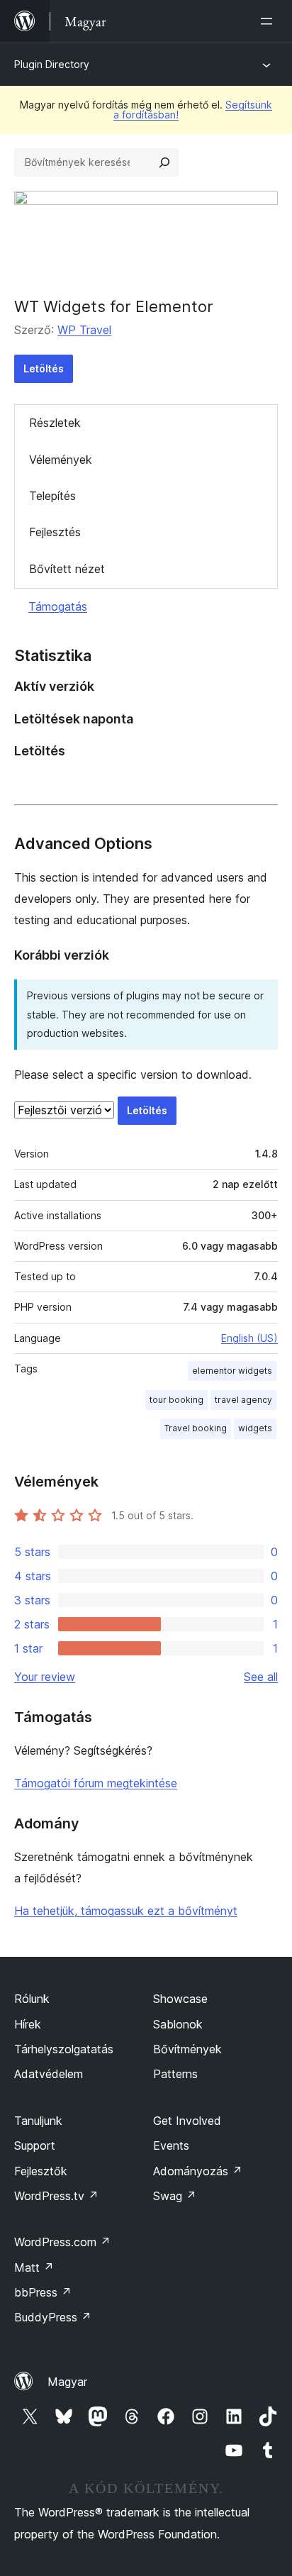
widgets (255, 1428)
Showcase (180, 1999)
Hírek (28, 2024)
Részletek (55, 423)
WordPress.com (62, 2242)
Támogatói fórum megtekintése (96, 1783)
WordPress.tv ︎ (56, 2196)
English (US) (249, 1338)
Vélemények (61, 460)
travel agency (243, 1400)
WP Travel (84, 330)
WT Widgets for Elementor (114, 306)
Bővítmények (187, 2049)
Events (171, 2145)
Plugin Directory (52, 64)
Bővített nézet (67, 569)
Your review (45, 1677)
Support (35, 2145)
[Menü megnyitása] (269, 21)
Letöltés (44, 368)
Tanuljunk (38, 2121)
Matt (34, 2267)
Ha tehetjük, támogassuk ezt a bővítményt (126, 1911)
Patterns (175, 2074)
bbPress (43, 2292)
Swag (175, 2196)
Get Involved (187, 2121)
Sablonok (178, 2024)
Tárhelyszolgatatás (64, 2049)
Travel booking (196, 1428)
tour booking (176, 1400)
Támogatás (58, 606)
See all (261, 1677)
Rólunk (32, 1999)
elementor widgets (232, 1371)
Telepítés (52, 496)
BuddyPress (53, 2317)
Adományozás (198, 2171)
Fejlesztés (55, 532)
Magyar (67, 2382)
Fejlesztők (41, 2171)
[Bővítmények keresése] (164, 162)
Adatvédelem (49, 2074)
